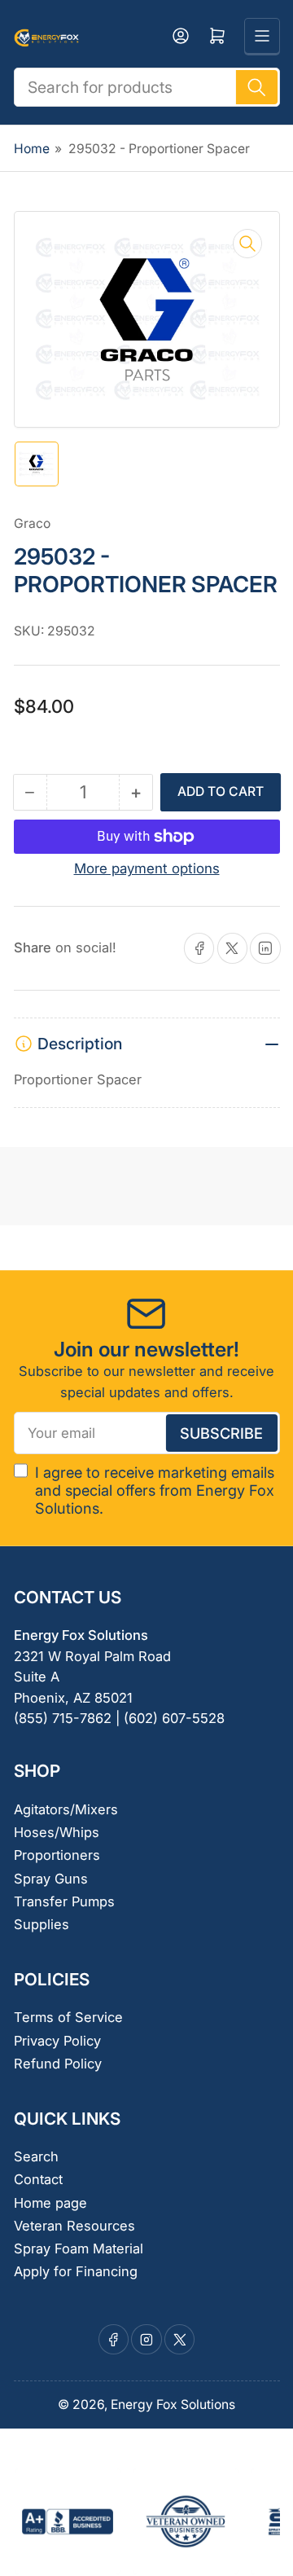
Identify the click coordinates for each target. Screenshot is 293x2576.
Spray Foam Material (79, 2249)
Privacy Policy (57, 2041)
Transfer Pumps (64, 1901)
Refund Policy (58, 2064)
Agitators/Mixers (66, 1809)
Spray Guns (51, 1879)
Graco (32, 523)
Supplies (42, 1924)
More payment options (147, 868)
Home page (50, 2203)
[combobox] (147, 87)
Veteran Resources (74, 2226)
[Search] (256, 87)
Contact (38, 2179)
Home (32, 149)
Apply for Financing (76, 2271)
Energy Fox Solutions (173, 2405)
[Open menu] (262, 36)
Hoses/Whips (57, 1832)
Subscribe (221, 1433)
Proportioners (57, 1855)
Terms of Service (68, 2017)
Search (36, 2156)
